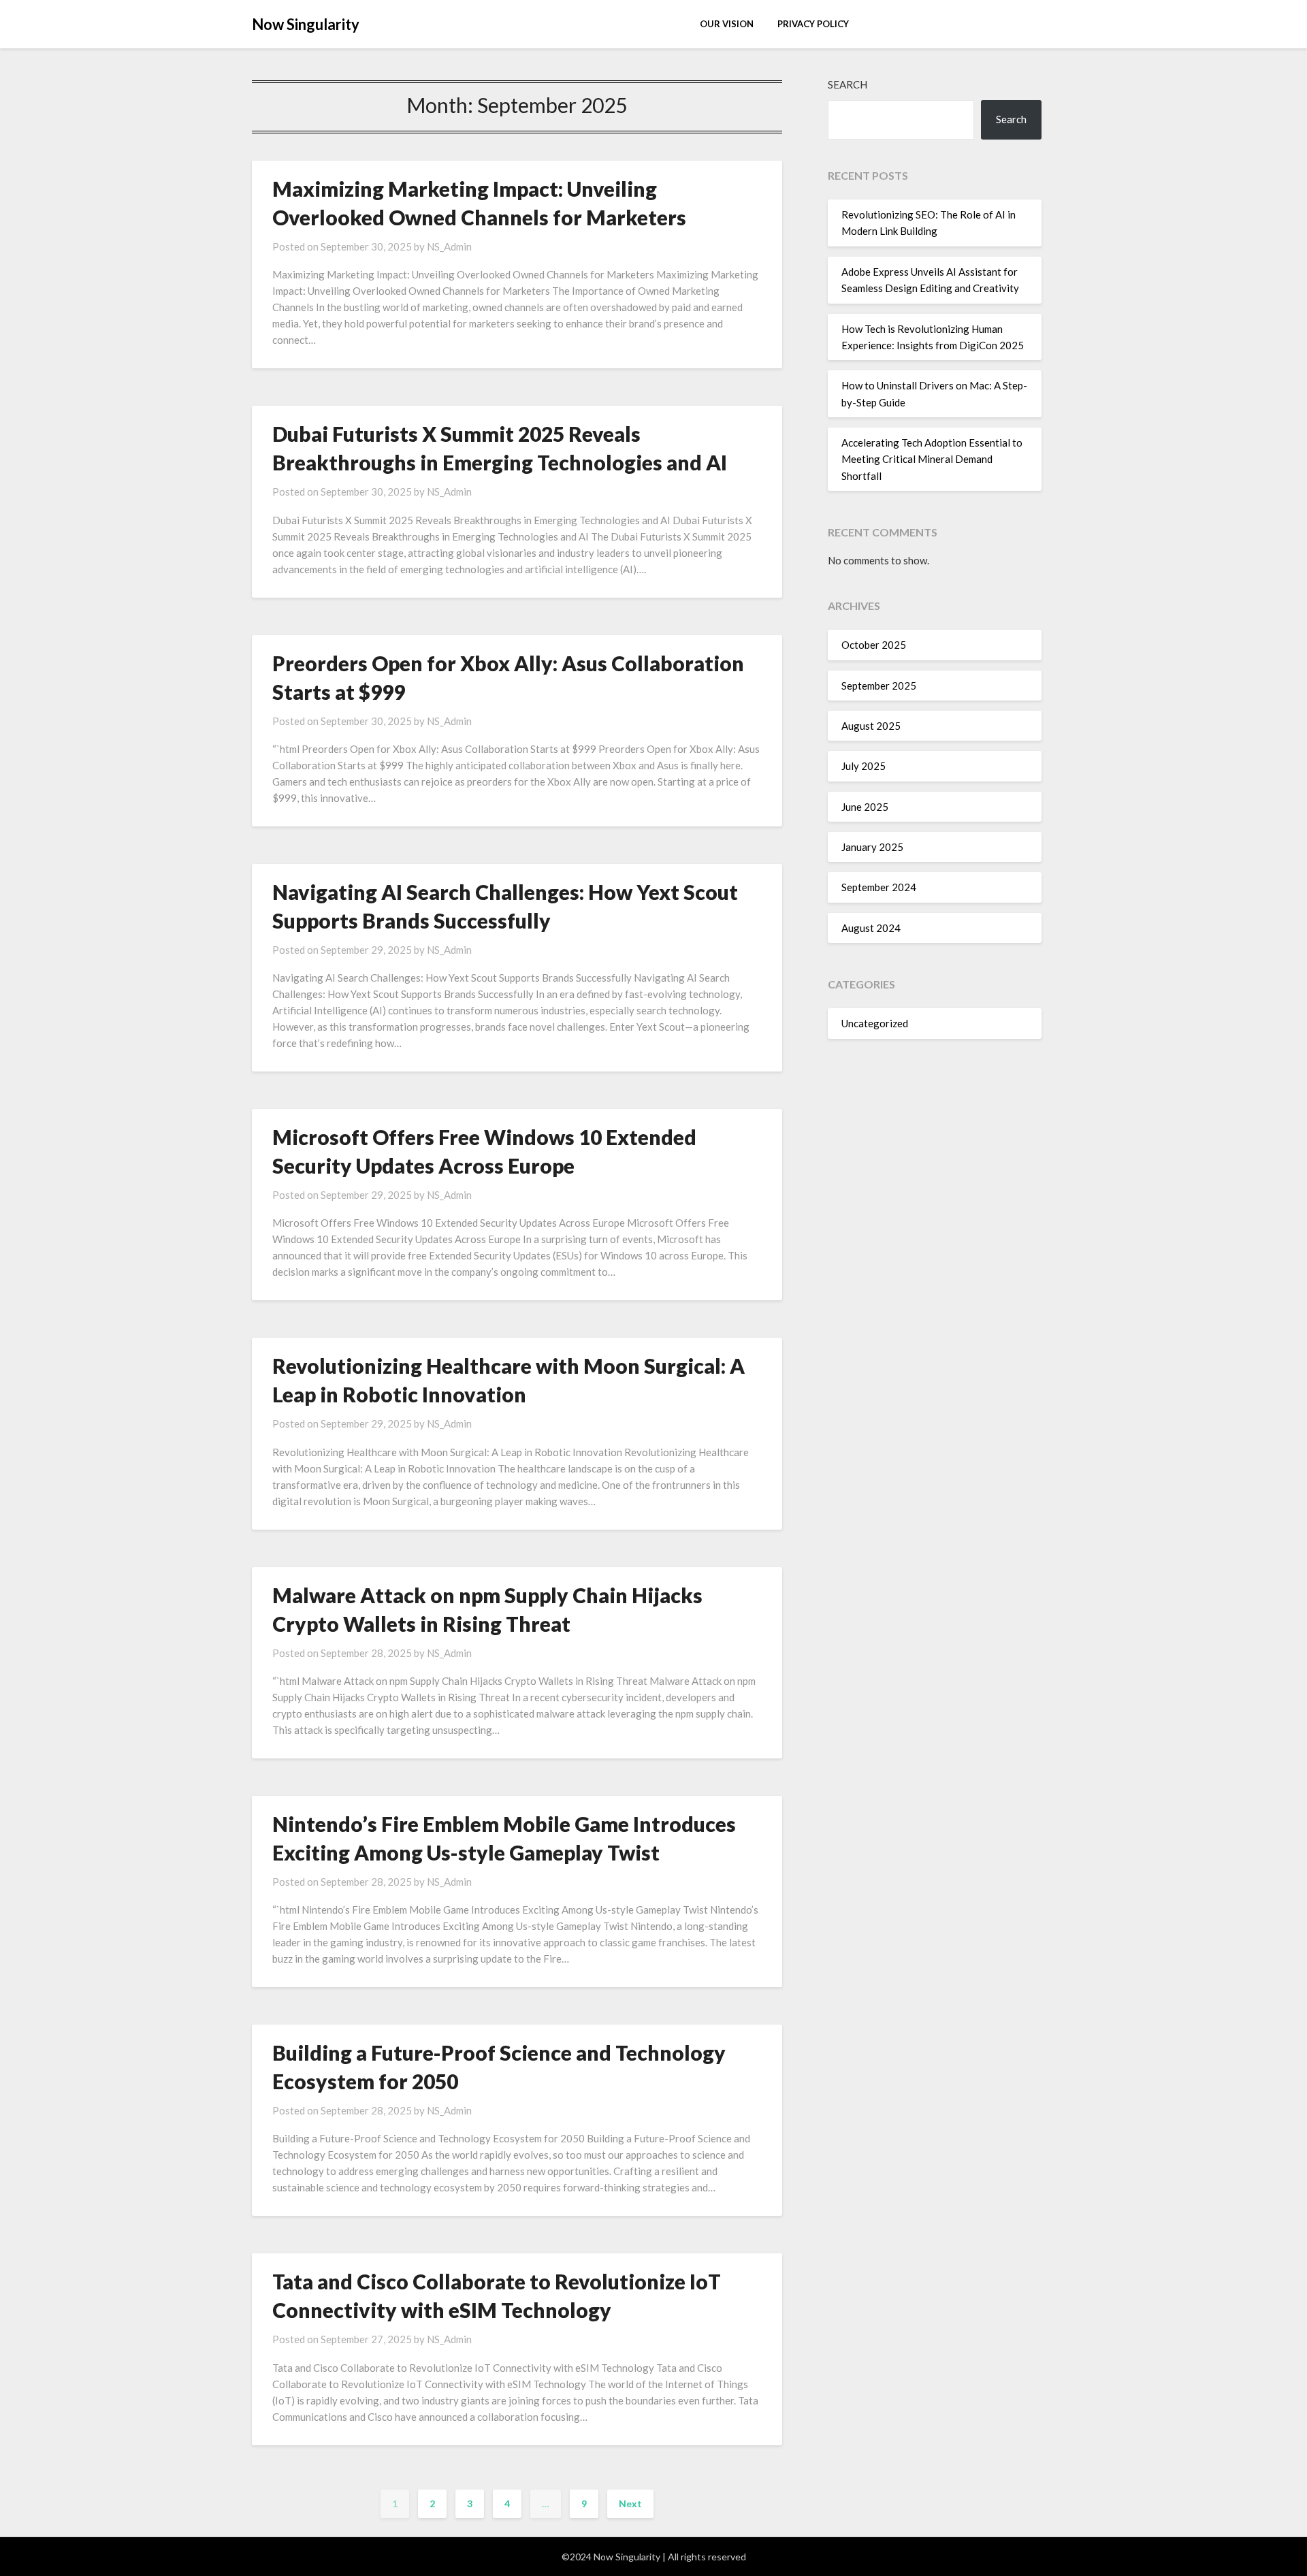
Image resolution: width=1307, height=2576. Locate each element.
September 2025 (879, 686)
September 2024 (879, 887)
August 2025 (871, 726)
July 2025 (864, 766)
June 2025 (865, 807)
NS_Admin (449, 246)
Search (848, 84)
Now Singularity (306, 24)
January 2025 (872, 847)
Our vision (727, 24)
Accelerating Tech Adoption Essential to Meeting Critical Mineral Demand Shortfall (932, 459)
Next (630, 2503)
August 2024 (871, 928)
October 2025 (874, 645)
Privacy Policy (813, 24)
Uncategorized (875, 1023)
